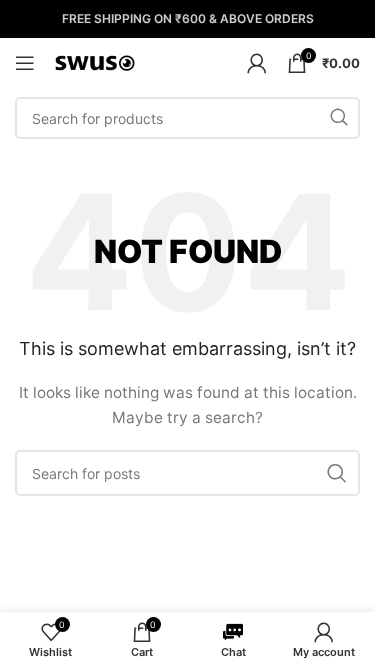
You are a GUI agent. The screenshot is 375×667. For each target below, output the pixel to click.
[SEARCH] (339, 118)
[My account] (257, 63)
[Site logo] (95, 61)
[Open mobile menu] (25, 63)
